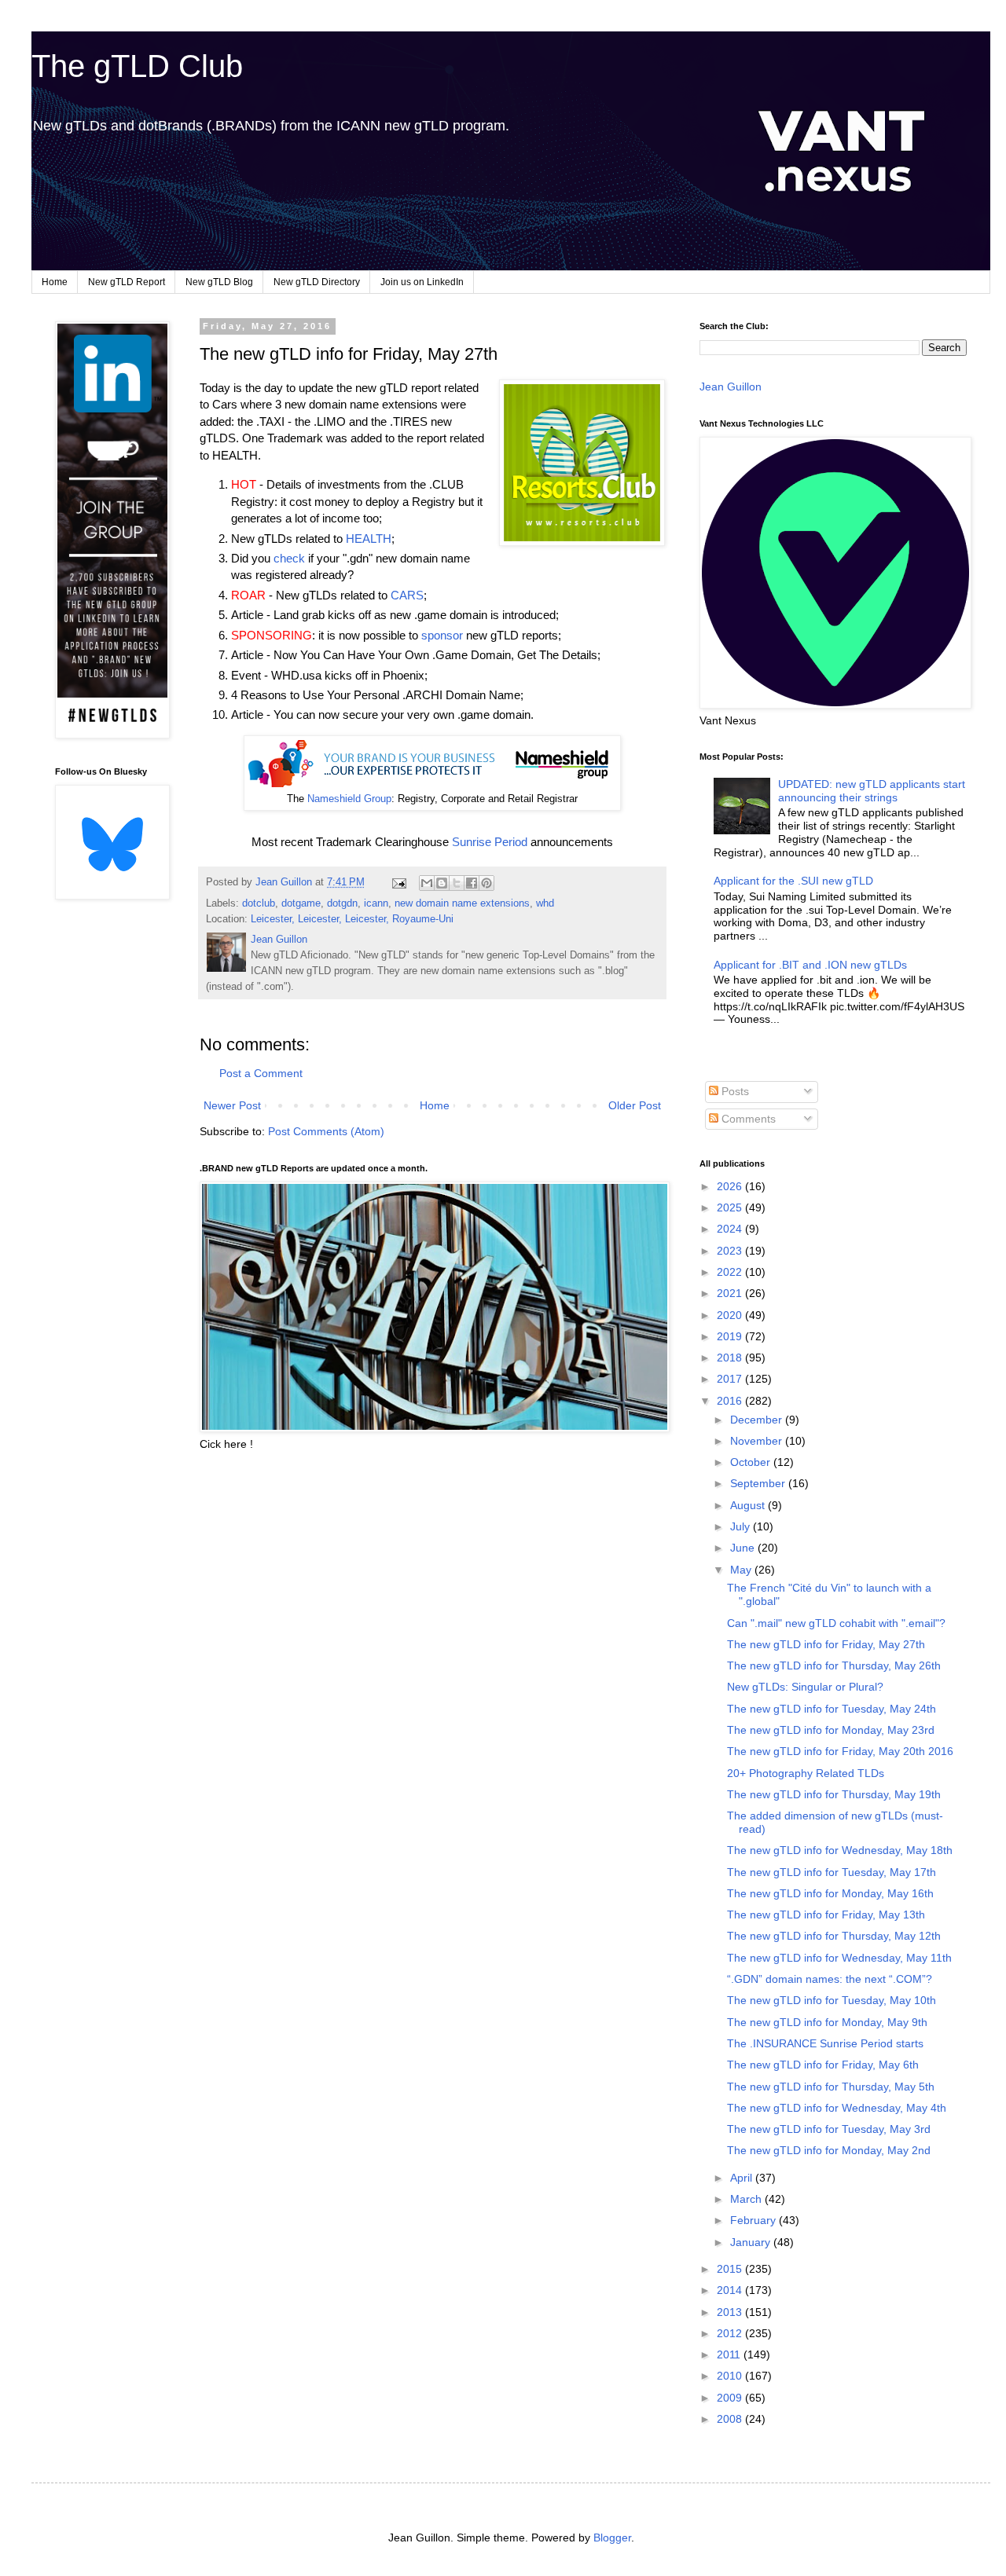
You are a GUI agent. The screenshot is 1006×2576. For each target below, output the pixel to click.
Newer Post (232, 1105)
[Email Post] (398, 882)
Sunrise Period (490, 842)
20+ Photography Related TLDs (806, 1773)
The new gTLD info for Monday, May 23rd (831, 1730)
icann (376, 903)
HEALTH (369, 539)
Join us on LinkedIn (422, 282)
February (754, 2220)
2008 (731, 2419)
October (752, 1462)
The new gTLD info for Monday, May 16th (830, 1893)
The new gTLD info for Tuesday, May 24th (832, 1709)
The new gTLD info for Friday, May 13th (826, 1915)
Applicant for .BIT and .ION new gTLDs (810, 965)
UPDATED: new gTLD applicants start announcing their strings (872, 791)
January (752, 2242)
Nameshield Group (349, 799)
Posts (734, 1091)
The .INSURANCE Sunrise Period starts (825, 2043)
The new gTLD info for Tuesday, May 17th (832, 1872)
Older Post (635, 1105)
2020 (731, 1315)
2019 (731, 1336)
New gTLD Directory (317, 282)
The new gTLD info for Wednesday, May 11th (839, 1958)
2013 (731, 2312)
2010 (731, 2376)
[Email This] (427, 883)
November (758, 1441)
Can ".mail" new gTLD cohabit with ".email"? (836, 1623)
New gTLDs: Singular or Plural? (805, 1687)
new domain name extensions (462, 903)
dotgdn (342, 903)
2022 (731, 1272)
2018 (731, 1358)
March (747, 2199)
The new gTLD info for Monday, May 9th (827, 2022)
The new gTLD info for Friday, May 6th (823, 2065)
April (743, 2178)
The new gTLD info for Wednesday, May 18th (840, 1850)
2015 (731, 2269)
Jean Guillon (731, 387)
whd (545, 903)
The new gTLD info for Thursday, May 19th (834, 1794)
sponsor (442, 635)
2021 (731, 1293)
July (742, 1526)
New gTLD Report (127, 282)
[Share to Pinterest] (486, 883)
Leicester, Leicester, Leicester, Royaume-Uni (352, 919)
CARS (407, 595)
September (759, 1483)
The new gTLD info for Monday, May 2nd (829, 2150)
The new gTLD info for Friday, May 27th (826, 1644)
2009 (731, 2398)
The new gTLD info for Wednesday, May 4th (837, 2108)
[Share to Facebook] (472, 883)
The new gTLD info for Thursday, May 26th (834, 1665)
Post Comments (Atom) (326, 1131)
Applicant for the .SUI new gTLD (793, 881)
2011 (730, 2354)
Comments (747, 1119)
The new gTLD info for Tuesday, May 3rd (829, 2129)
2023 (731, 1251)
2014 (731, 2290)
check (289, 558)
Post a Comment (261, 1073)
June (744, 1548)
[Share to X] (457, 883)
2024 (731, 1229)
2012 (731, 2333)
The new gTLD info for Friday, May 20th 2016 (840, 1751)
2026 (731, 1186)
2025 (731, 1207)
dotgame (301, 903)
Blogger (612, 2538)
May (742, 1570)
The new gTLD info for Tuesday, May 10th (832, 2000)
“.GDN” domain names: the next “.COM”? (830, 1979)
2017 (731, 1379)
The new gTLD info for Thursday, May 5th (831, 2087)
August (749, 1505)
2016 (731, 1401)
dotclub (259, 903)
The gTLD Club (137, 66)
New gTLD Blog (219, 282)
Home (55, 282)
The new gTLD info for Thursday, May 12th (834, 1936)
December (758, 1420)
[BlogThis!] (442, 883)
